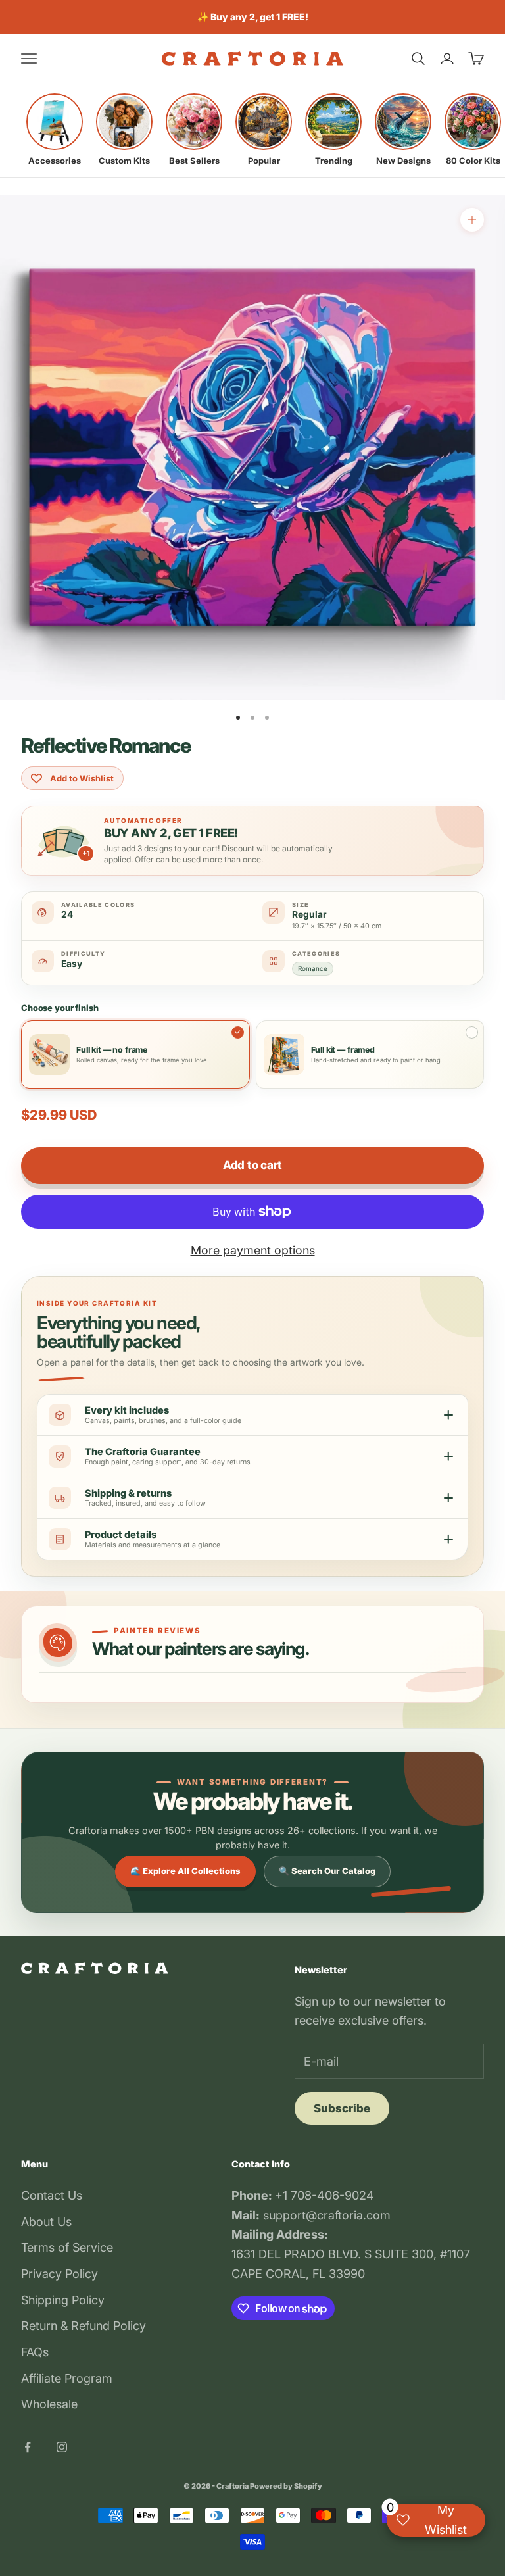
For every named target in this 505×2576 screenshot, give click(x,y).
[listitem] (55, 130)
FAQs (35, 2352)
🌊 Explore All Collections (185, 1871)
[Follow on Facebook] (28, 2447)
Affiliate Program (67, 2378)
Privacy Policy (60, 2274)
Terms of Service (67, 2247)
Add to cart (252, 1165)
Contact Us (52, 2195)
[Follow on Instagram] (62, 2447)
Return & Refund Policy (84, 2326)
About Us (46, 2222)
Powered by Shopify (286, 2486)
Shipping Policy (63, 2300)
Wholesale (49, 2404)
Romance (313, 968)
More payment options (253, 1250)
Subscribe (342, 2108)
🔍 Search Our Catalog (327, 1871)
